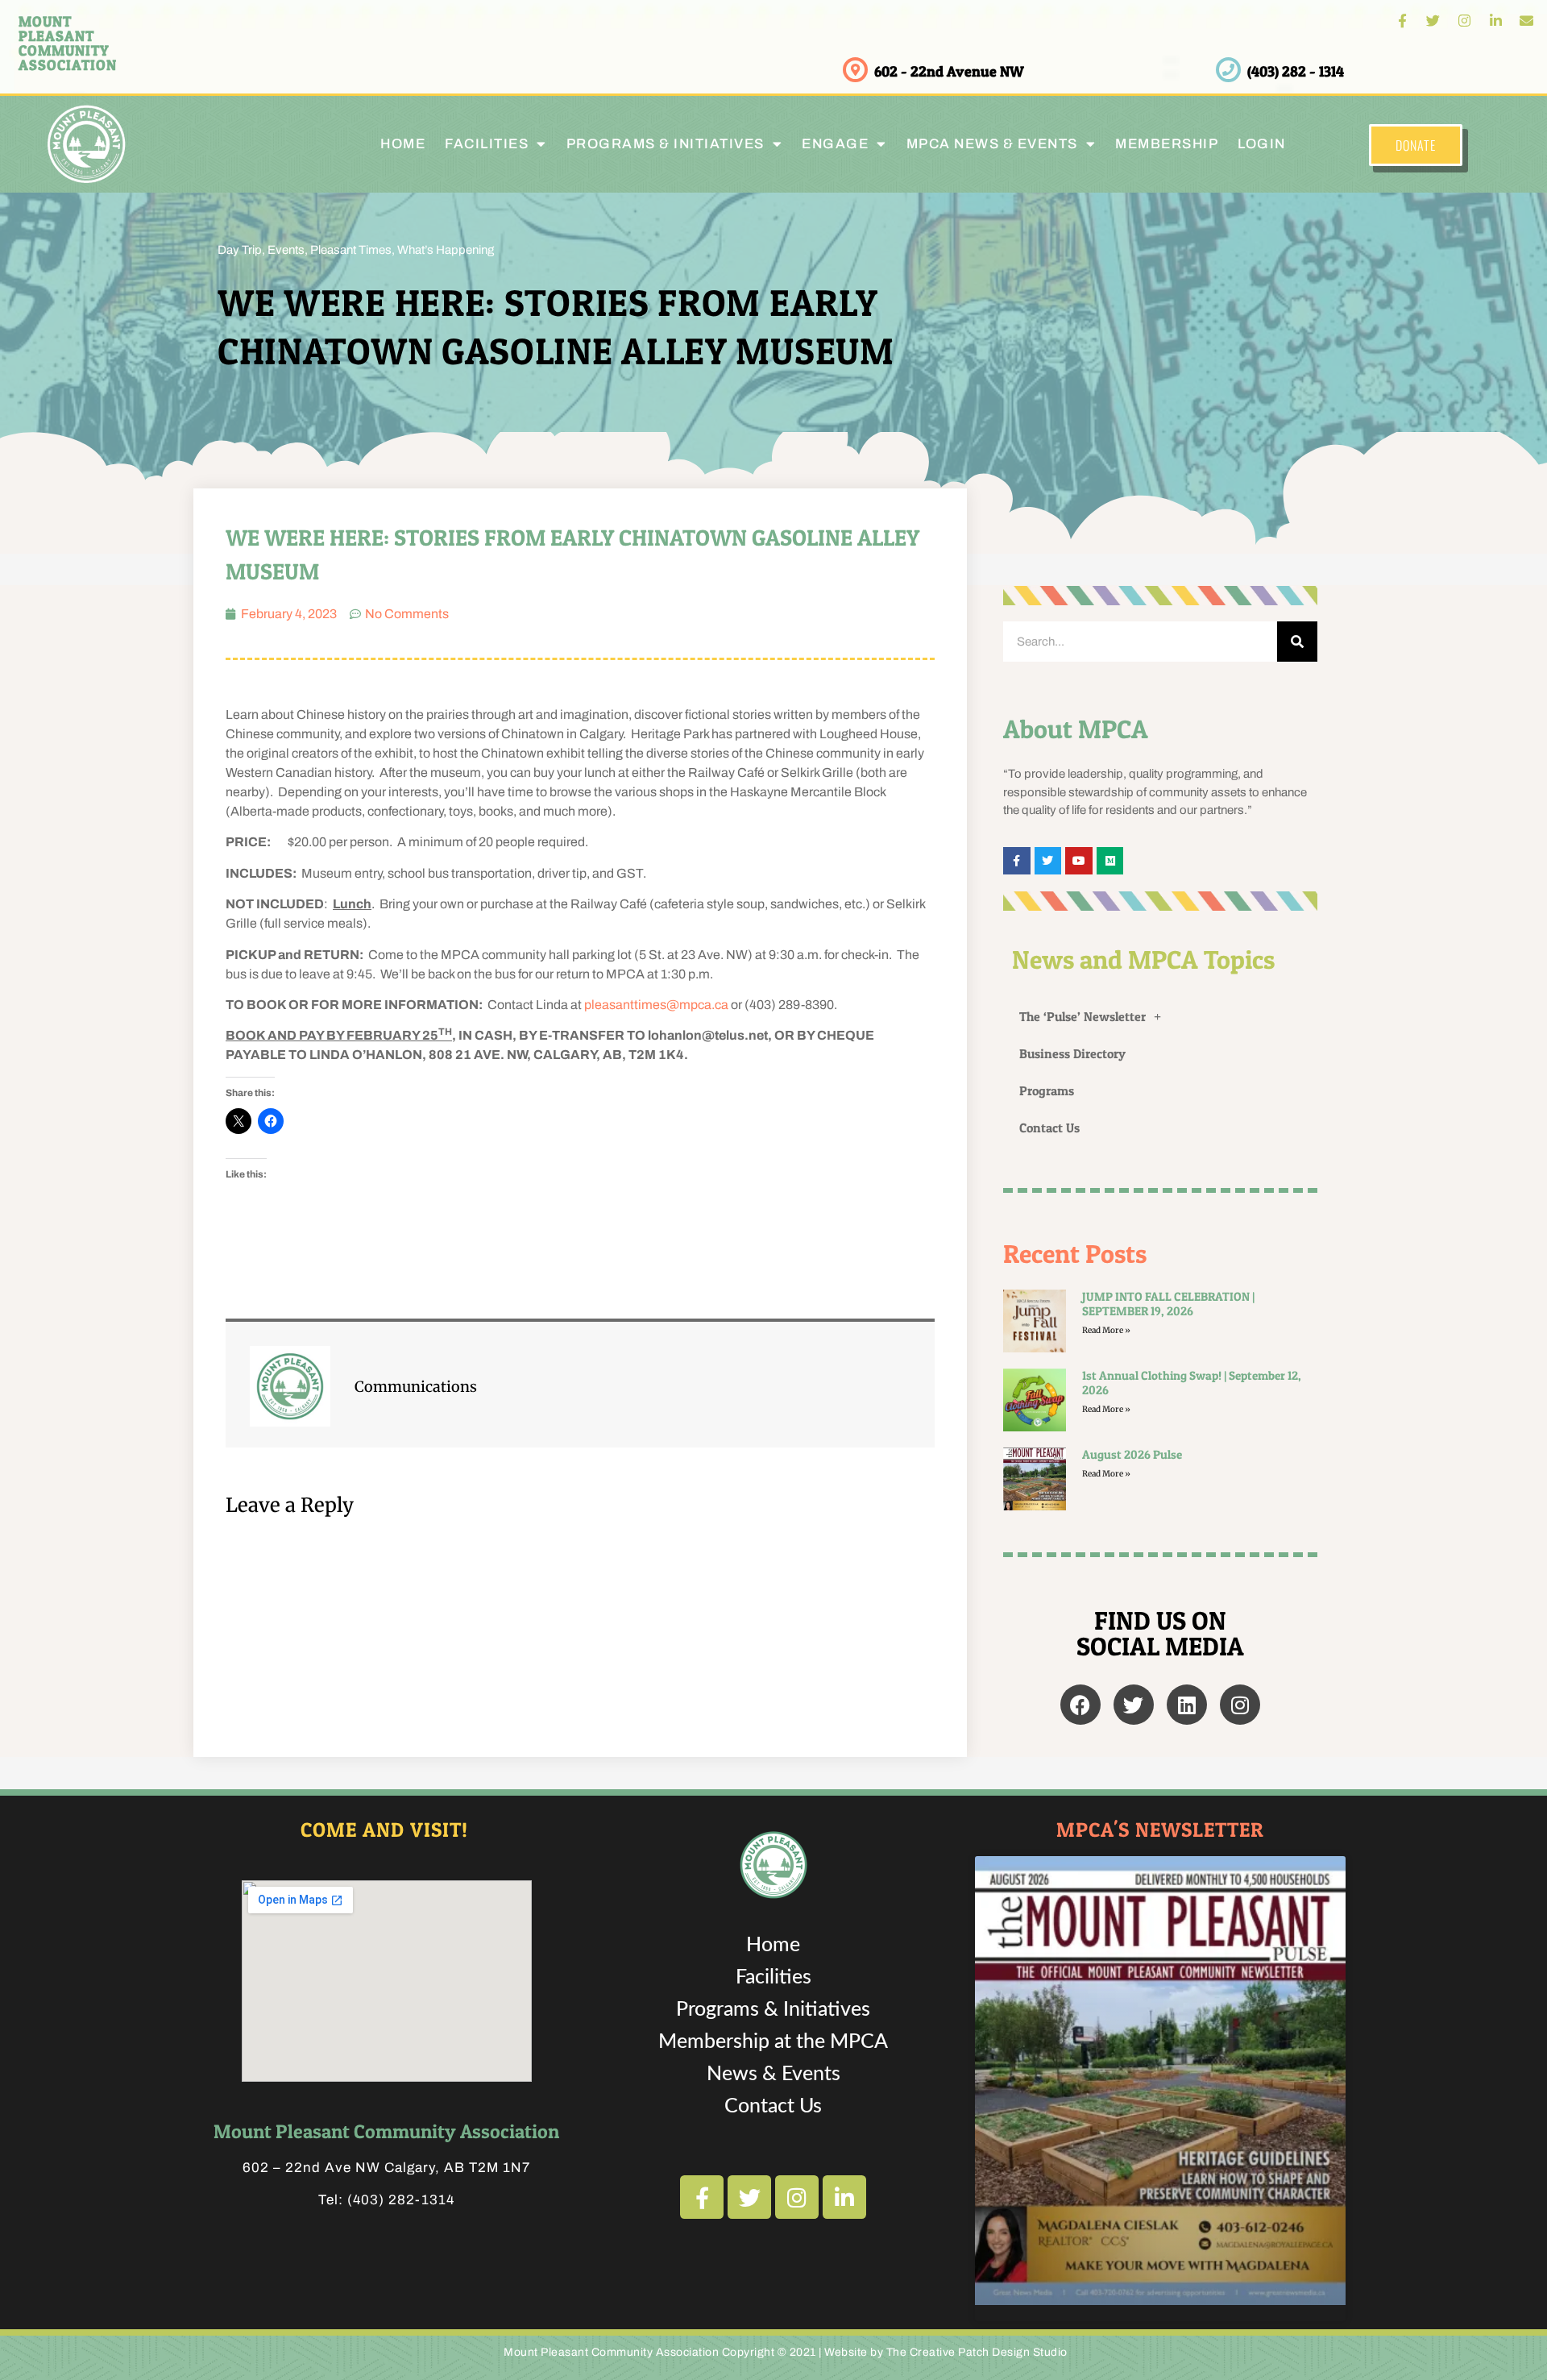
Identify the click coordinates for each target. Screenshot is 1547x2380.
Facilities (773, 1977)
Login (1262, 144)
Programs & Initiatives (666, 144)
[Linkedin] (1187, 1705)
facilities (487, 144)
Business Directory (1072, 1053)
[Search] (1297, 642)
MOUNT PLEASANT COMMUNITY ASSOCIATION (68, 43)
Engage (835, 144)
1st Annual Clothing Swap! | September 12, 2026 (1192, 1383)
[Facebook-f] (1402, 21)
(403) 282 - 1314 (1296, 71)
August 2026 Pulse (1132, 1454)
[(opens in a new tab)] (1035, 1479)
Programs (1047, 1090)
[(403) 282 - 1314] (1228, 70)
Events (286, 250)
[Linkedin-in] (1496, 21)
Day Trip (240, 250)
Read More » (1106, 1330)
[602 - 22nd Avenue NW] (855, 70)
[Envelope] (1526, 21)
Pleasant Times (351, 250)
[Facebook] (1080, 1705)
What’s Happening (446, 250)
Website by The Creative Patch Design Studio (946, 2352)
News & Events (773, 2074)
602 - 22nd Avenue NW (949, 71)
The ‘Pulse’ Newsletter (1082, 1016)
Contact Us (1049, 1128)
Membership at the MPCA (773, 2042)
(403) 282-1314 (401, 2200)
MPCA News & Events (992, 144)
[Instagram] (1464, 21)
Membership (1167, 144)
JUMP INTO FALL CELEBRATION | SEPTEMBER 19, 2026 (1168, 1304)
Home (403, 144)
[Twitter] (1434, 21)
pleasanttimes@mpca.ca (656, 1005)
